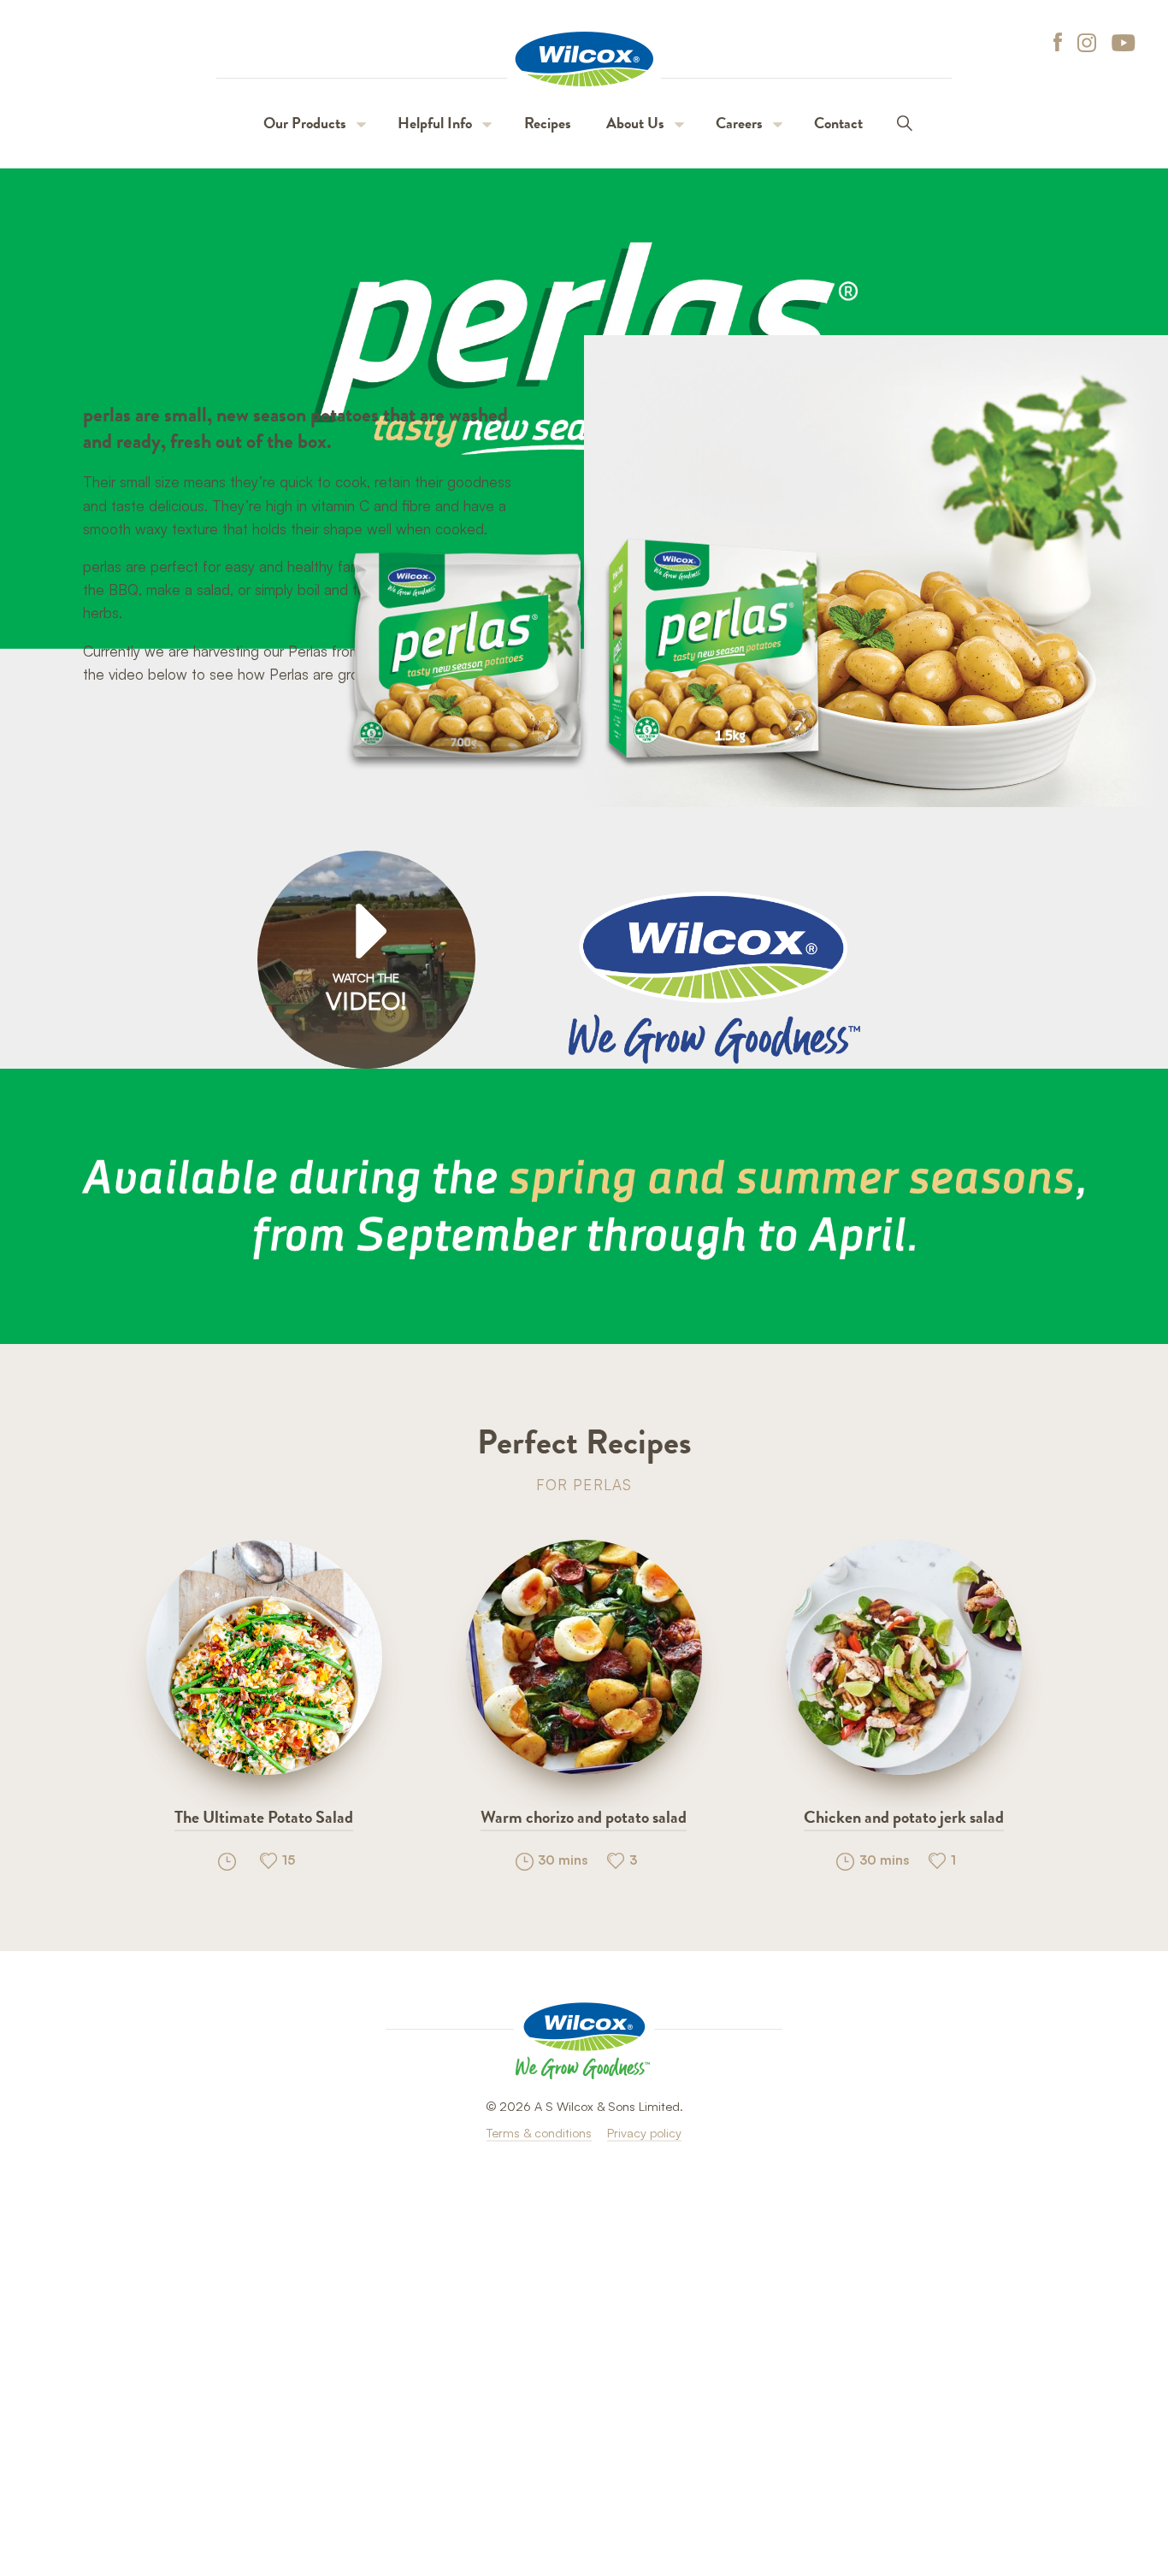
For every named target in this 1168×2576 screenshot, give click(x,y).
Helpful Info (435, 123)
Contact (838, 123)
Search (905, 124)
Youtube (1124, 43)
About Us (635, 123)
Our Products (305, 123)
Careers (739, 123)
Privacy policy (644, 2132)
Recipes (548, 123)
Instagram (1087, 43)
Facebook (1052, 42)
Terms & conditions (539, 2132)
